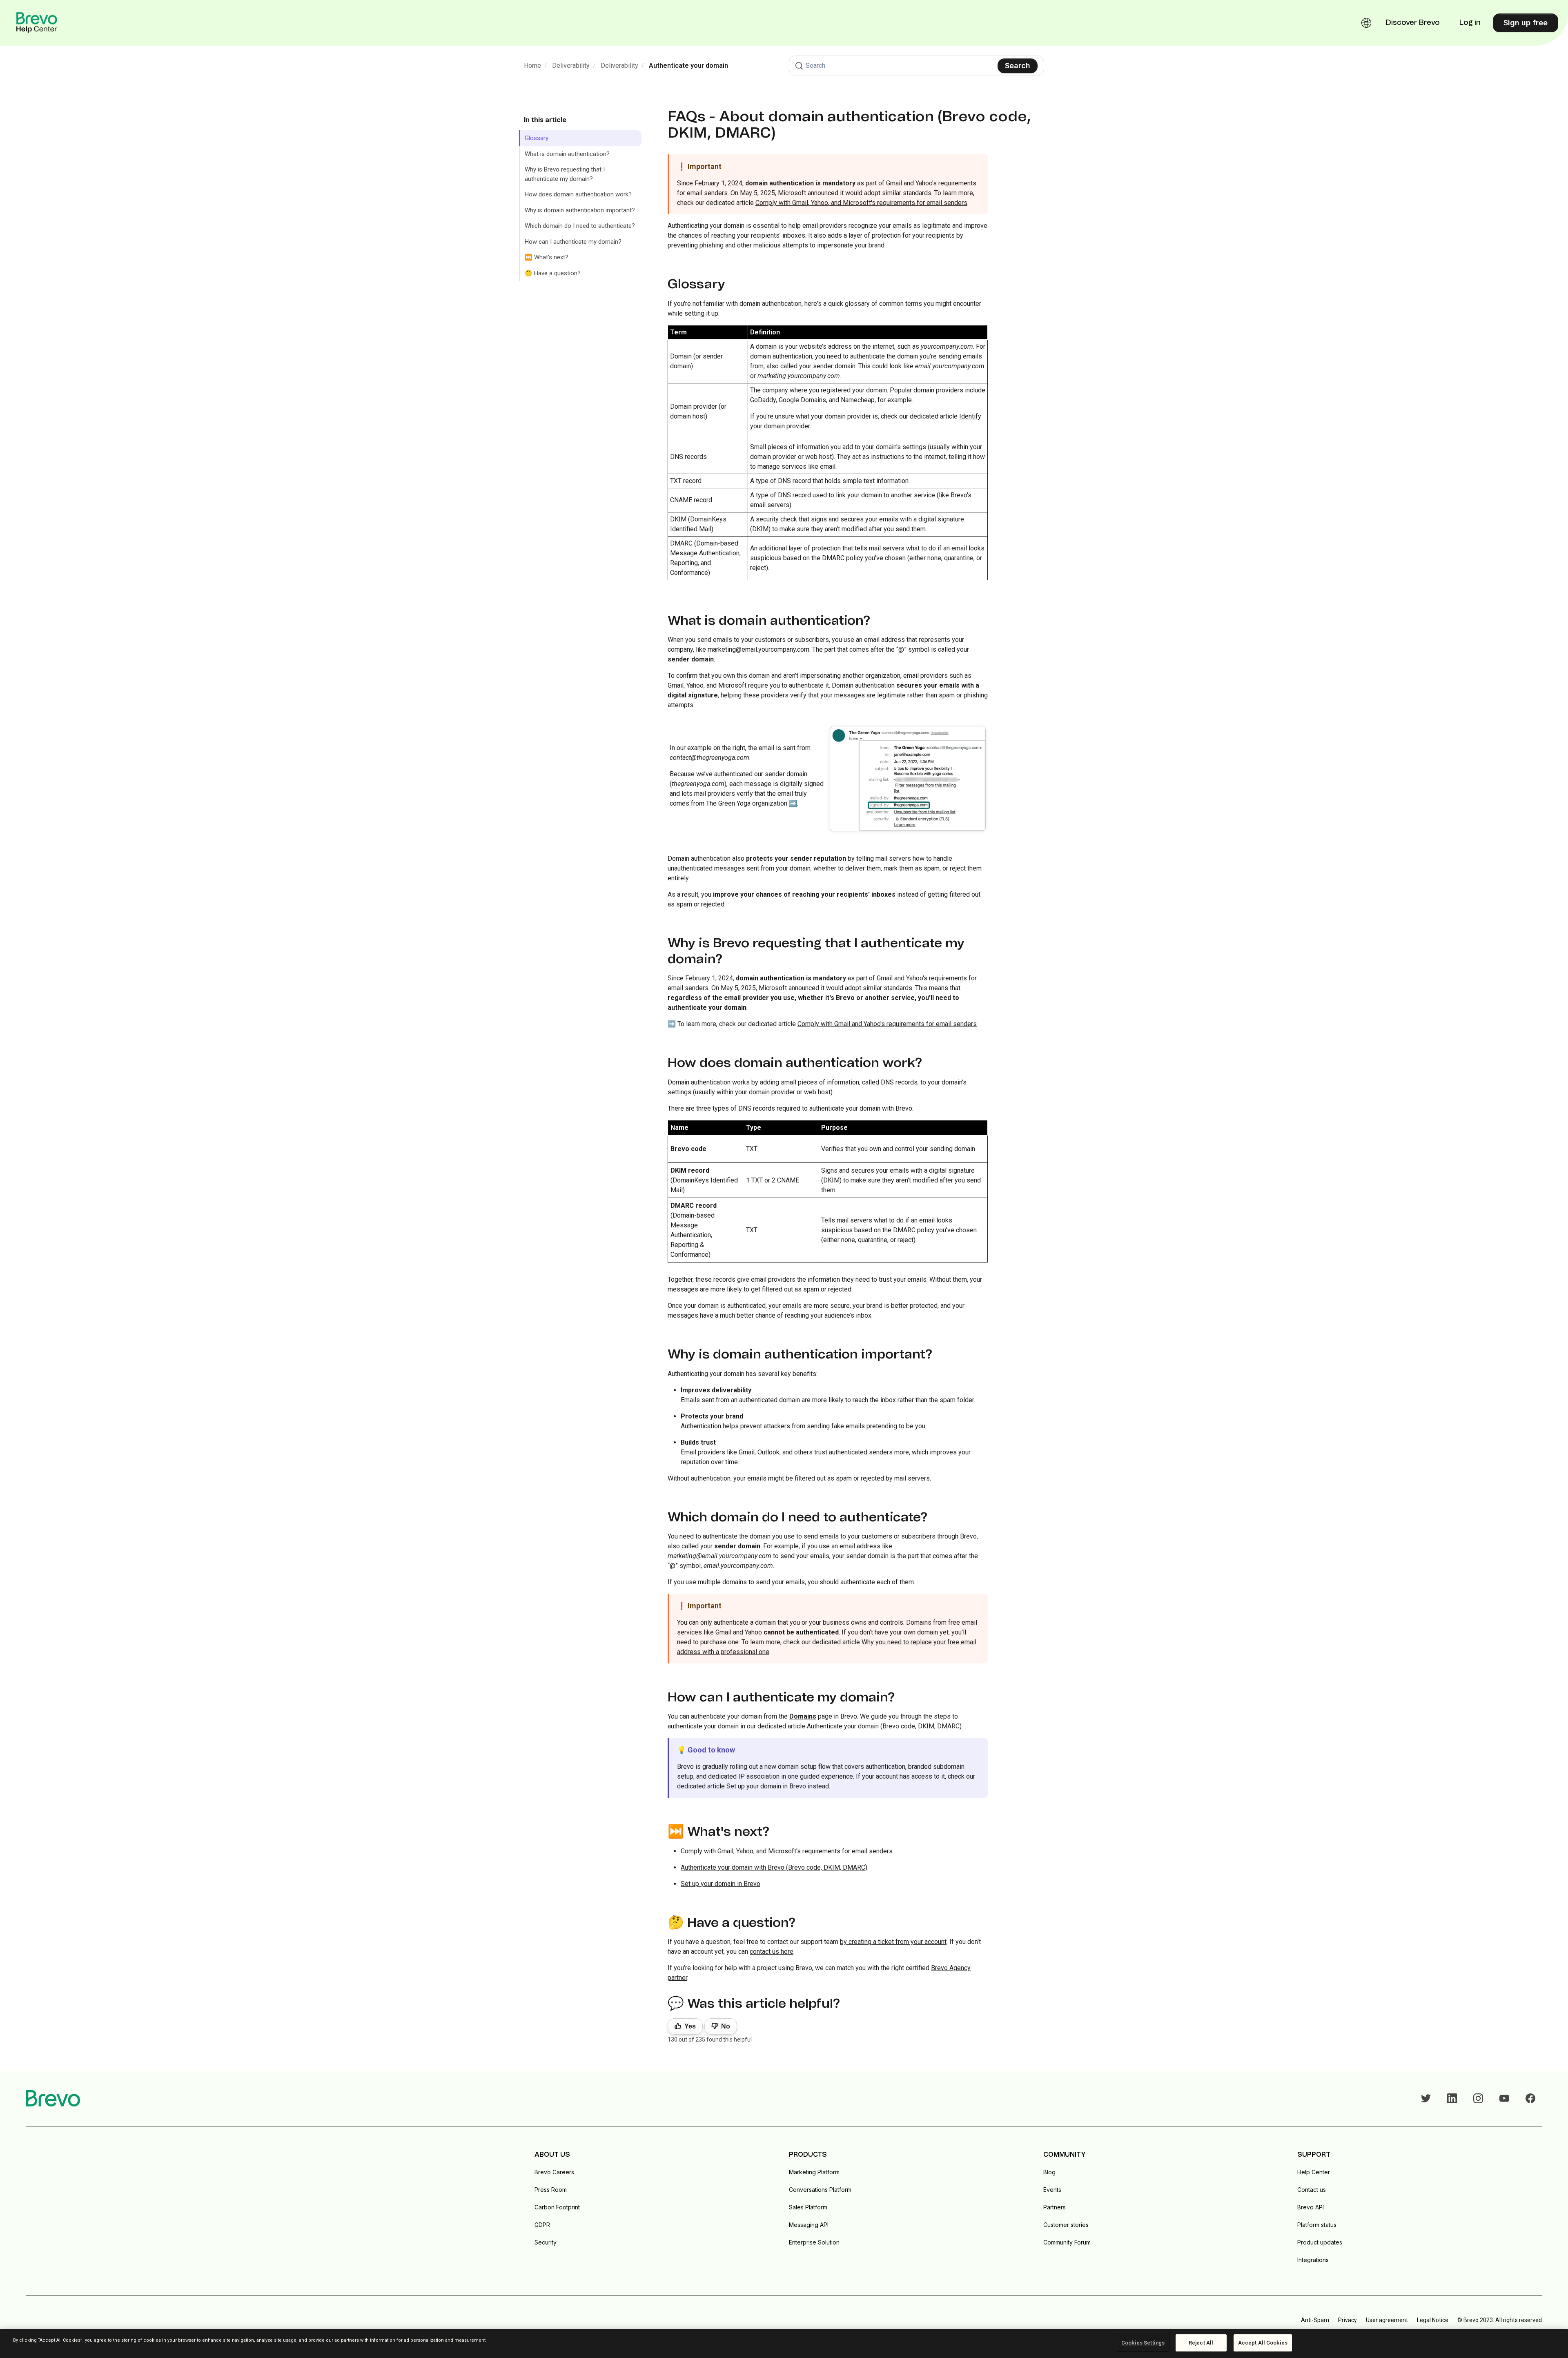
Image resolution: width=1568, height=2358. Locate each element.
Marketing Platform (814, 2172)
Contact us (1312, 2190)
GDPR (542, 2225)
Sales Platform (808, 2207)
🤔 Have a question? (553, 273)
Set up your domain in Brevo (766, 1786)
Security (546, 2242)
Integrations (1313, 2260)
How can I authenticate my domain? (573, 242)
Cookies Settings (1143, 2343)
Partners (1055, 2207)
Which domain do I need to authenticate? (580, 226)
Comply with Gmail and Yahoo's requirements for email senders (887, 1024)
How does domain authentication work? (578, 194)
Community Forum (1067, 2242)
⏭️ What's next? (547, 257)
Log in (1470, 23)
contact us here (772, 1952)
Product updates (1320, 2242)
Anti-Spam (1315, 2320)
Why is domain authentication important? (580, 210)
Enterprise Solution (814, 2242)
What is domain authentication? (567, 154)
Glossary (537, 138)
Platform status (1317, 2225)
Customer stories (1066, 2225)
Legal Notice (1433, 2320)
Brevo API (1311, 2207)
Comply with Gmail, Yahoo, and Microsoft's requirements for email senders (861, 203)
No (726, 2026)
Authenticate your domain (688, 66)
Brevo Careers (554, 2172)
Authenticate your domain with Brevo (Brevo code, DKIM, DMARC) (774, 1867)
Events (1052, 2190)
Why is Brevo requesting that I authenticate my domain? (565, 174)
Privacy (1347, 2320)
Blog (1049, 2172)
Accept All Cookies (1263, 2343)
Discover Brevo (1413, 23)
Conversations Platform (820, 2190)
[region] (784, 2344)
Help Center (1314, 2172)
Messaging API (809, 2225)
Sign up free (1526, 23)
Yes (690, 2026)
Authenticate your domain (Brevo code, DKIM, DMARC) (884, 1726)
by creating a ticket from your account (893, 1942)
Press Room (551, 2190)
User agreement (1387, 2320)
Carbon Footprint (557, 2207)
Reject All (1201, 2343)
